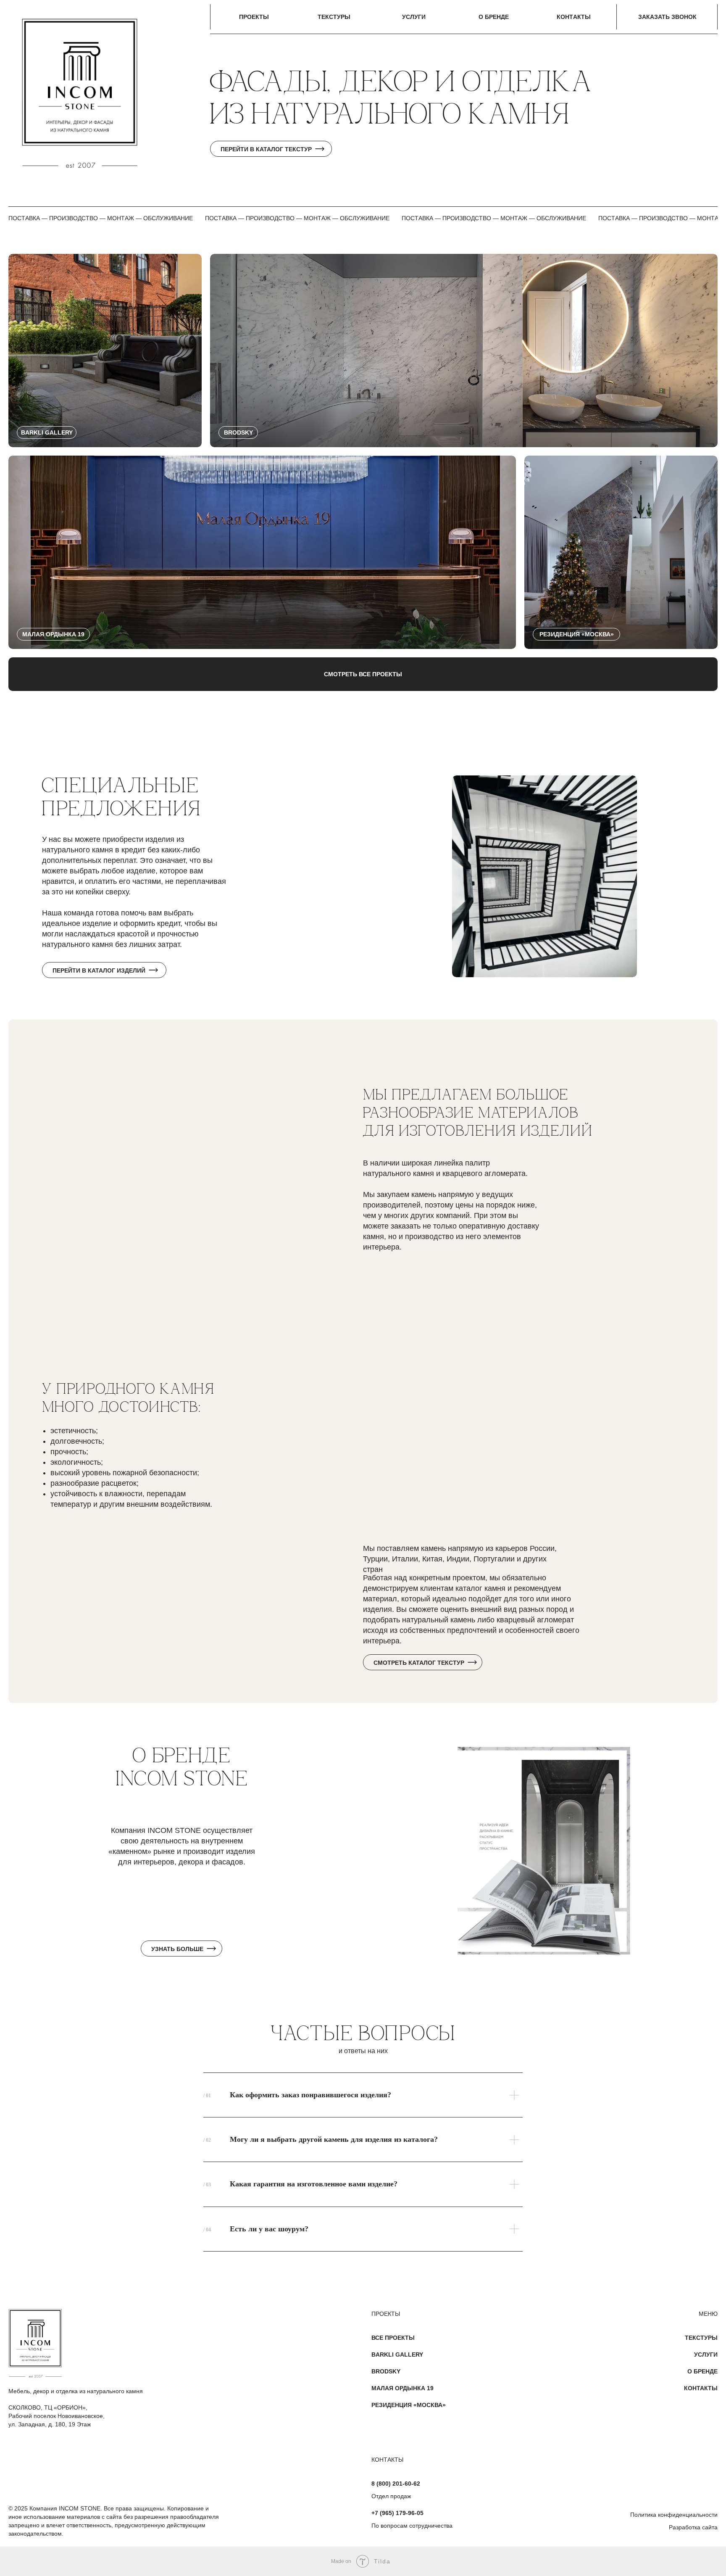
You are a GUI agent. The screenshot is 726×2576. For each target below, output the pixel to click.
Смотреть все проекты (363, 674)
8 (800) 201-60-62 (396, 2484)
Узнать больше (177, 1949)
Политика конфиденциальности (674, 2515)
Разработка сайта (693, 2527)
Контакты (701, 2388)
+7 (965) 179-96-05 (397, 2513)
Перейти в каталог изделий (99, 970)
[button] (105, 351)
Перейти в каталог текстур (266, 149)
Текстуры (701, 2338)
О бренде (702, 2371)
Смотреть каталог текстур (419, 1663)
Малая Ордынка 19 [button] (402, 2388)
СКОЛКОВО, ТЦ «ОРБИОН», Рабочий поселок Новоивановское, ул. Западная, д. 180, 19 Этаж (57, 2416)
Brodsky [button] (386, 2371)
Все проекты (393, 2338)
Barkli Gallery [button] (397, 2355)
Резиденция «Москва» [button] (409, 2405)
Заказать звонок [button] (667, 17)
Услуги (706, 2355)
